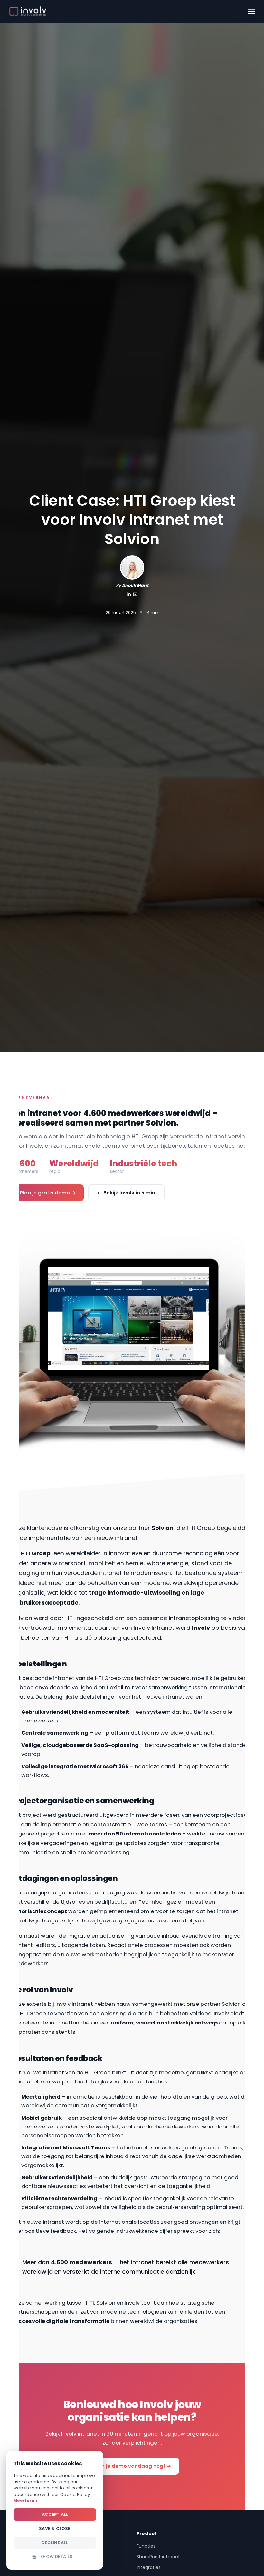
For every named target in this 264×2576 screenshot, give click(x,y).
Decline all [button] (55, 2543)
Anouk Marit (135, 585)
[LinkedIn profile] (129, 595)
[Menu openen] (251, 11)
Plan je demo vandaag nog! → (132, 2466)
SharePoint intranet (158, 2557)
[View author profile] (135, 595)
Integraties (149, 2567)
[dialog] (55, 2510)
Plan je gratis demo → (48, 1193)
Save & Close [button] (55, 2529)
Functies (146, 2546)
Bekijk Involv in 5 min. (130, 1193)
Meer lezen (25, 2501)
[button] (55, 2557)
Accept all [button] (55, 2514)
